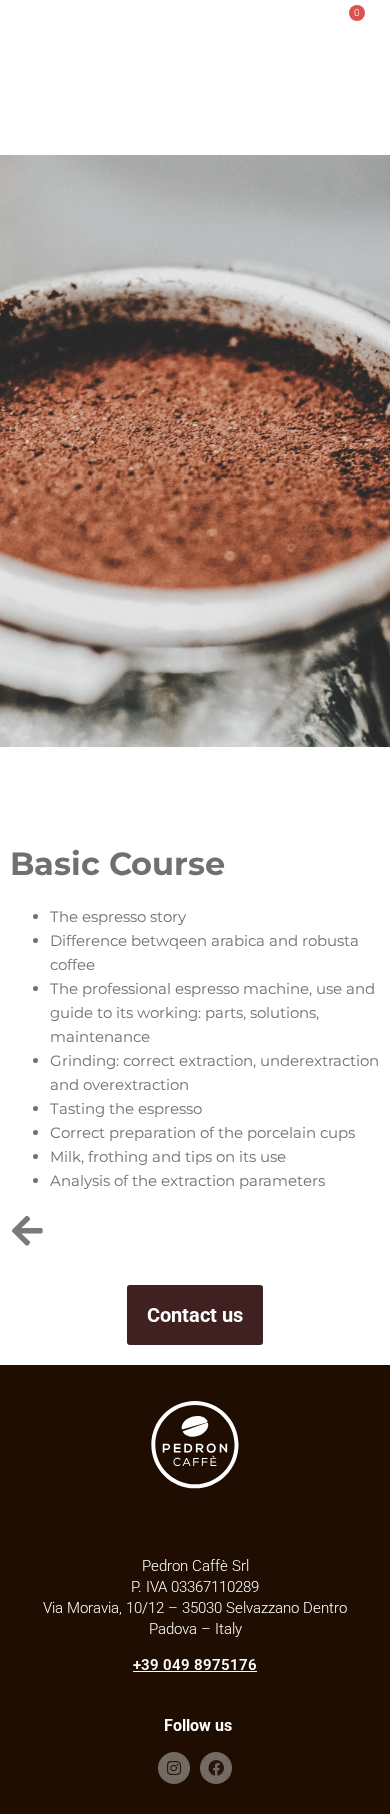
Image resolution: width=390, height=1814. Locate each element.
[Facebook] (216, 1768)
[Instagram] (174, 1768)
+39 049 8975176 (195, 1665)
